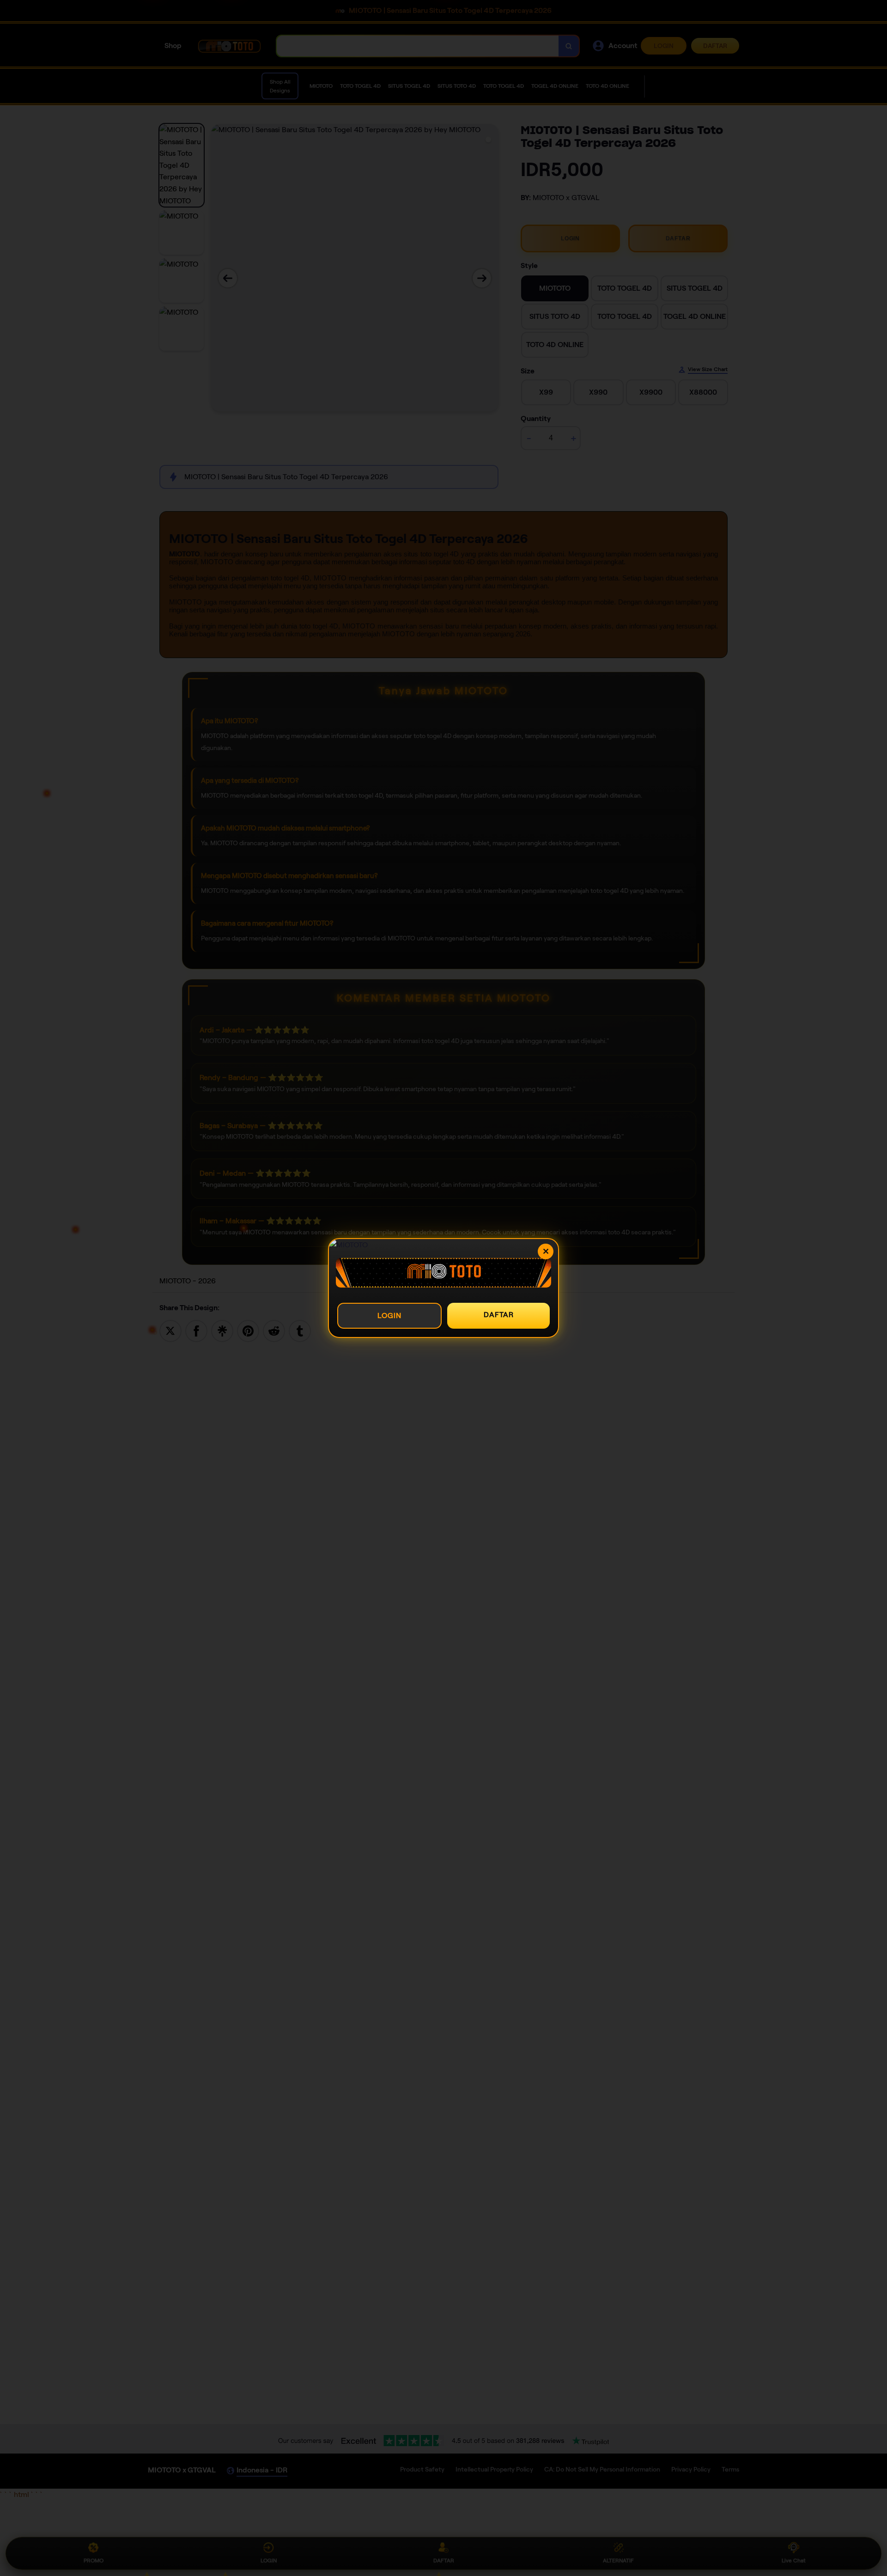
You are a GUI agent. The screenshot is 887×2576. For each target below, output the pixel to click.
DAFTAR (499, 1315)
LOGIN (389, 1315)
